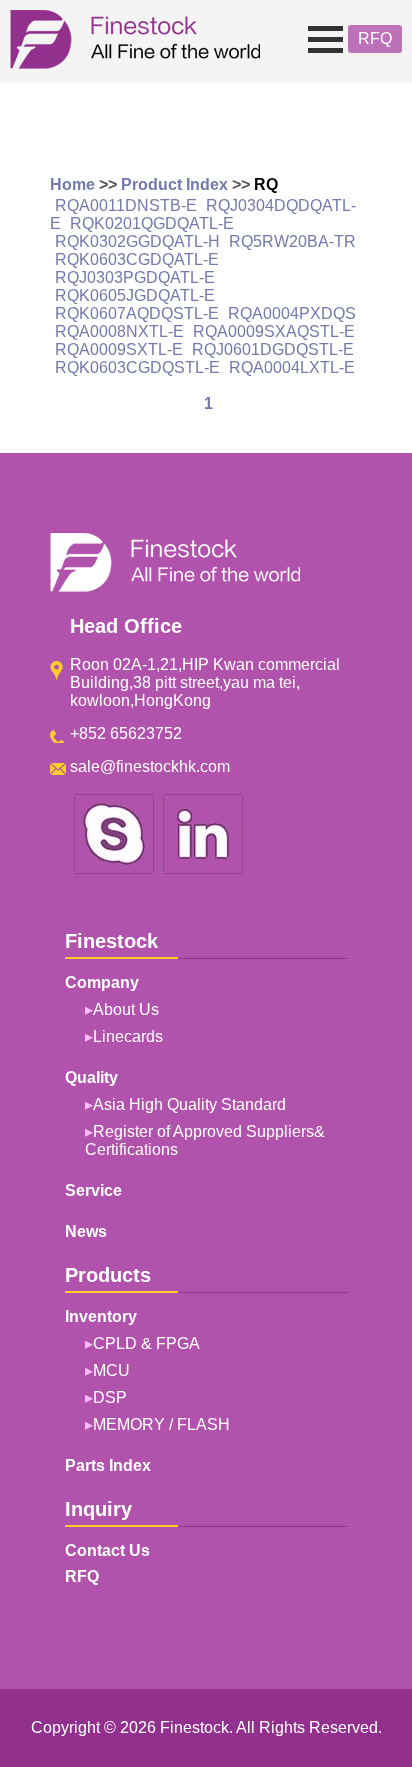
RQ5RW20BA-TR (292, 241)
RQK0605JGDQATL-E (135, 295)
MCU (111, 1370)
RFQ (375, 38)
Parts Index (108, 1465)
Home (72, 184)
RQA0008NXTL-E (119, 331)
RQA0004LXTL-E (292, 367)
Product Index (174, 184)
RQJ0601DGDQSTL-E (273, 349)
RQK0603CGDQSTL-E (137, 367)
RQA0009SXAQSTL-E (274, 331)
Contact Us (107, 1550)
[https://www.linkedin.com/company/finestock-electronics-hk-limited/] (203, 870)
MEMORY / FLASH (161, 1424)
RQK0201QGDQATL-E (152, 223)
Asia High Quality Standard (189, 1104)
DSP (110, 1397)
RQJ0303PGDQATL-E (135, 277)
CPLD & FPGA (146, 1343)
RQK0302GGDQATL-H (137, 241)
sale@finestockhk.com (150, 766)
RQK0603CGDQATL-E (137, 259)
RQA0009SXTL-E (119, 349)
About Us (126, 1009)
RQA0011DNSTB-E (126, 205)
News (86, 1231)
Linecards (128, 1036)
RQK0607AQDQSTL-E (137, 313)
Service (93, 1190)
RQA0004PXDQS (292, 313)
